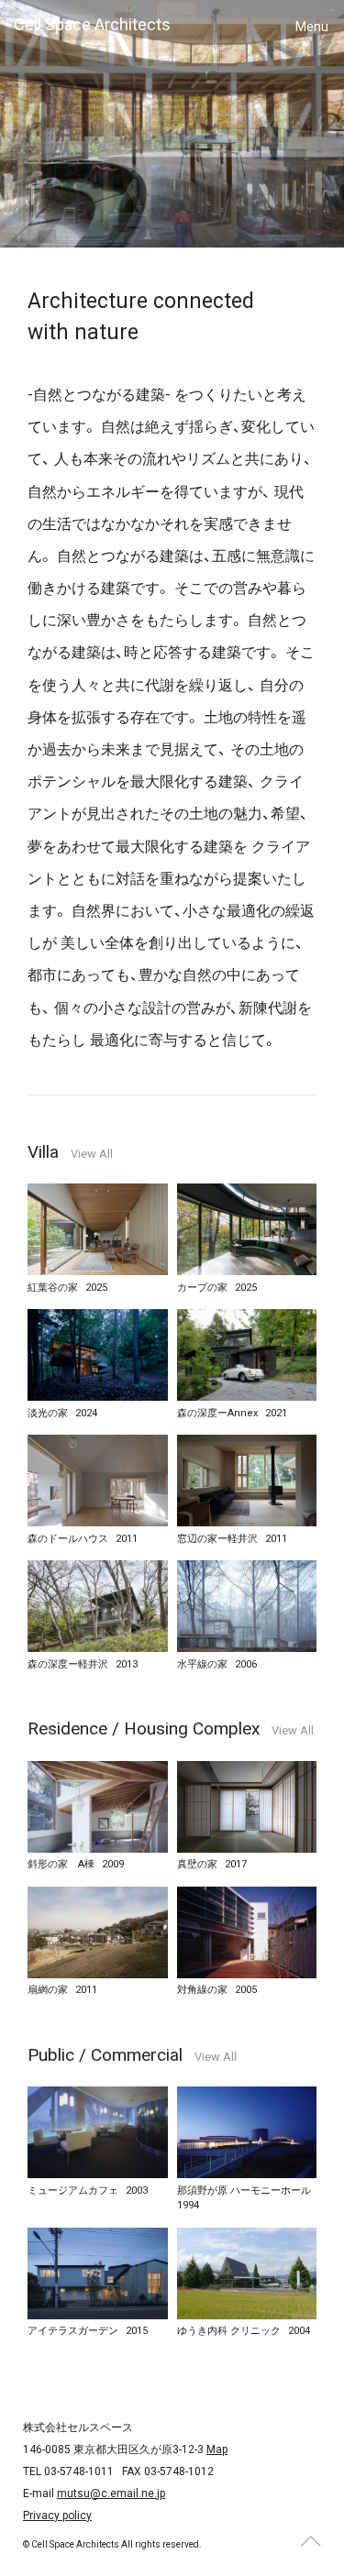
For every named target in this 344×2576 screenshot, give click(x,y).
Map (217, 2449)
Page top (310, 2542)
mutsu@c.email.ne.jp (111, 2493)
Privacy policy (57, 2515)
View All (92, 1154)
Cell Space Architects (92, 24)
